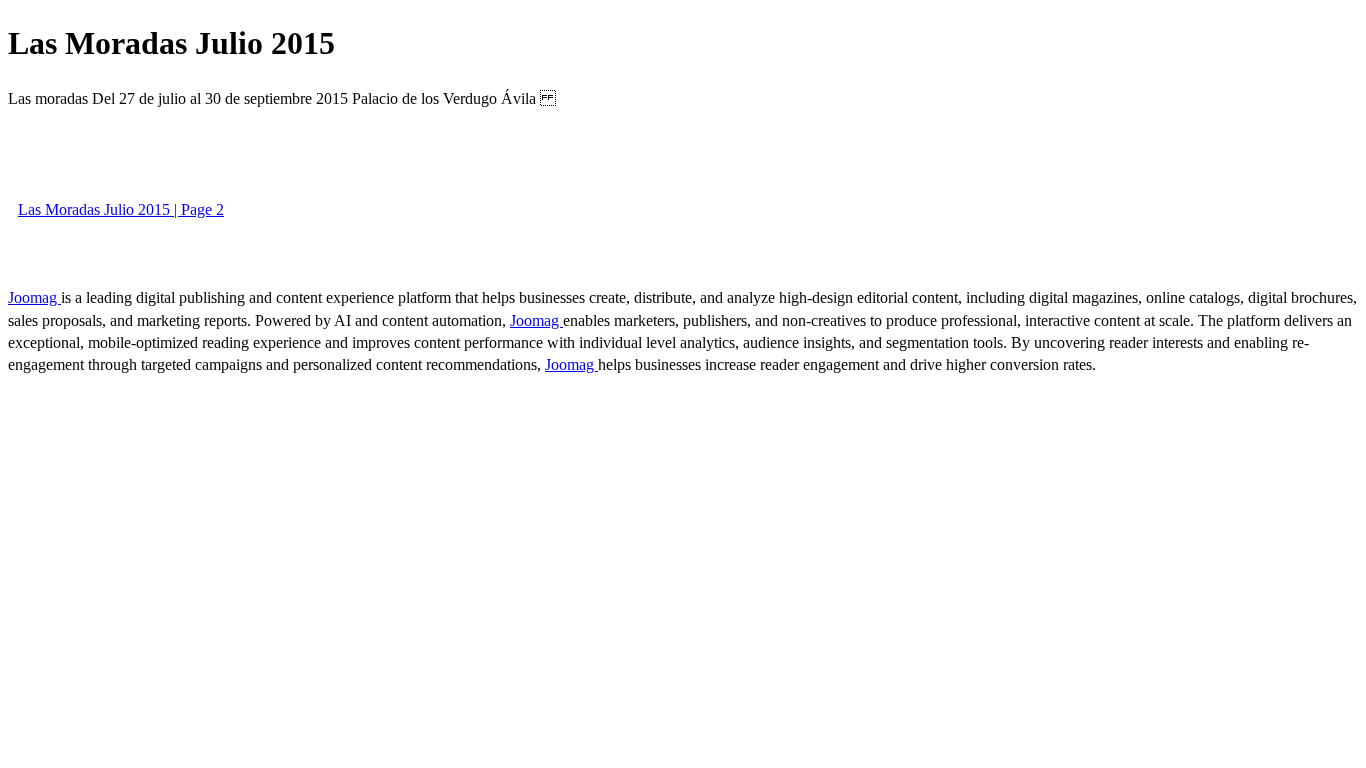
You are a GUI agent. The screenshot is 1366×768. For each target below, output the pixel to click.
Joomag (34, 297)
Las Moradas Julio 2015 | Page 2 (121, 209)
